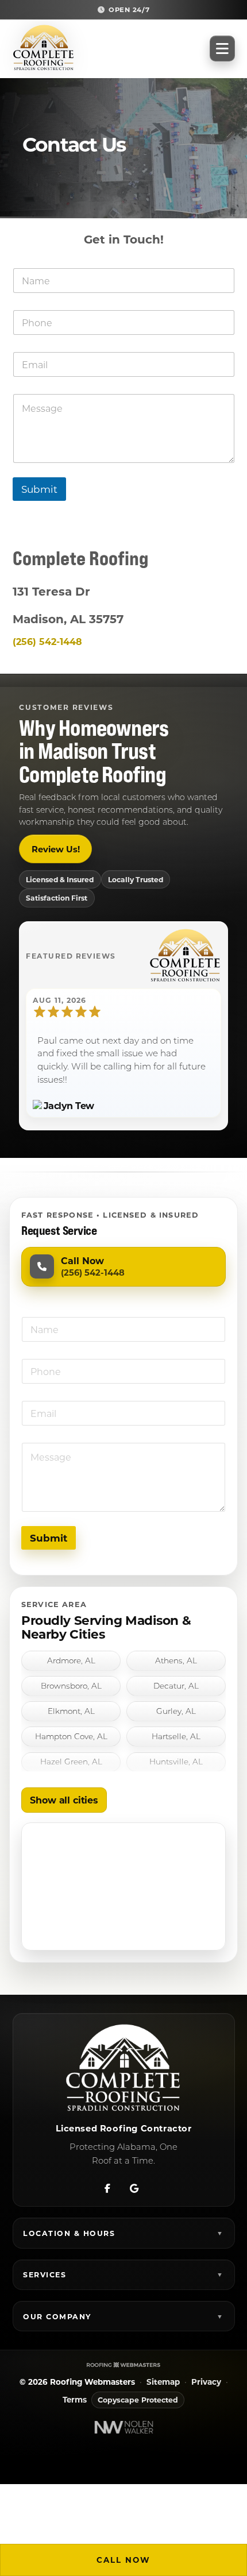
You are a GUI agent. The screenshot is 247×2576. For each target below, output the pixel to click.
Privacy (206, 2382)
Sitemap (163, 2382)
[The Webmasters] (123, 2364)
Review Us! (56, 849)
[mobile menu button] (222, 49)
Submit (39, 489)
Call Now (123, 2560)
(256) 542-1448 (47, 641)
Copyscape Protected (138, 2400)
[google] (134, 2186)
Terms (75, 2400)
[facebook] (107, 2186)
